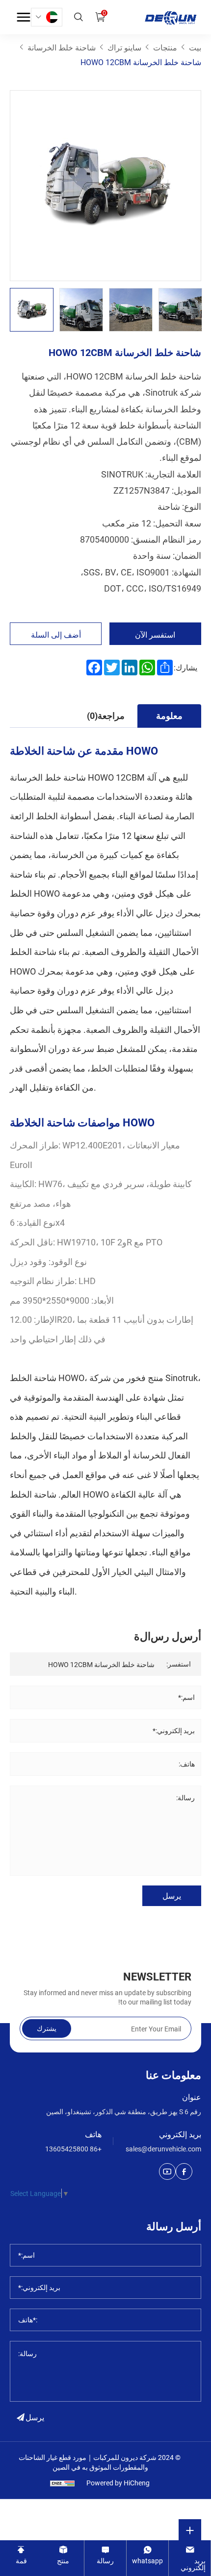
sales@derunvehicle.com (163, 2149)
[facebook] (184, 2171)
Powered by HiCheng (118, 2483)
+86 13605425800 (73, 2149)
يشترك (47, 2028)
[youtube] (167, 2171)
